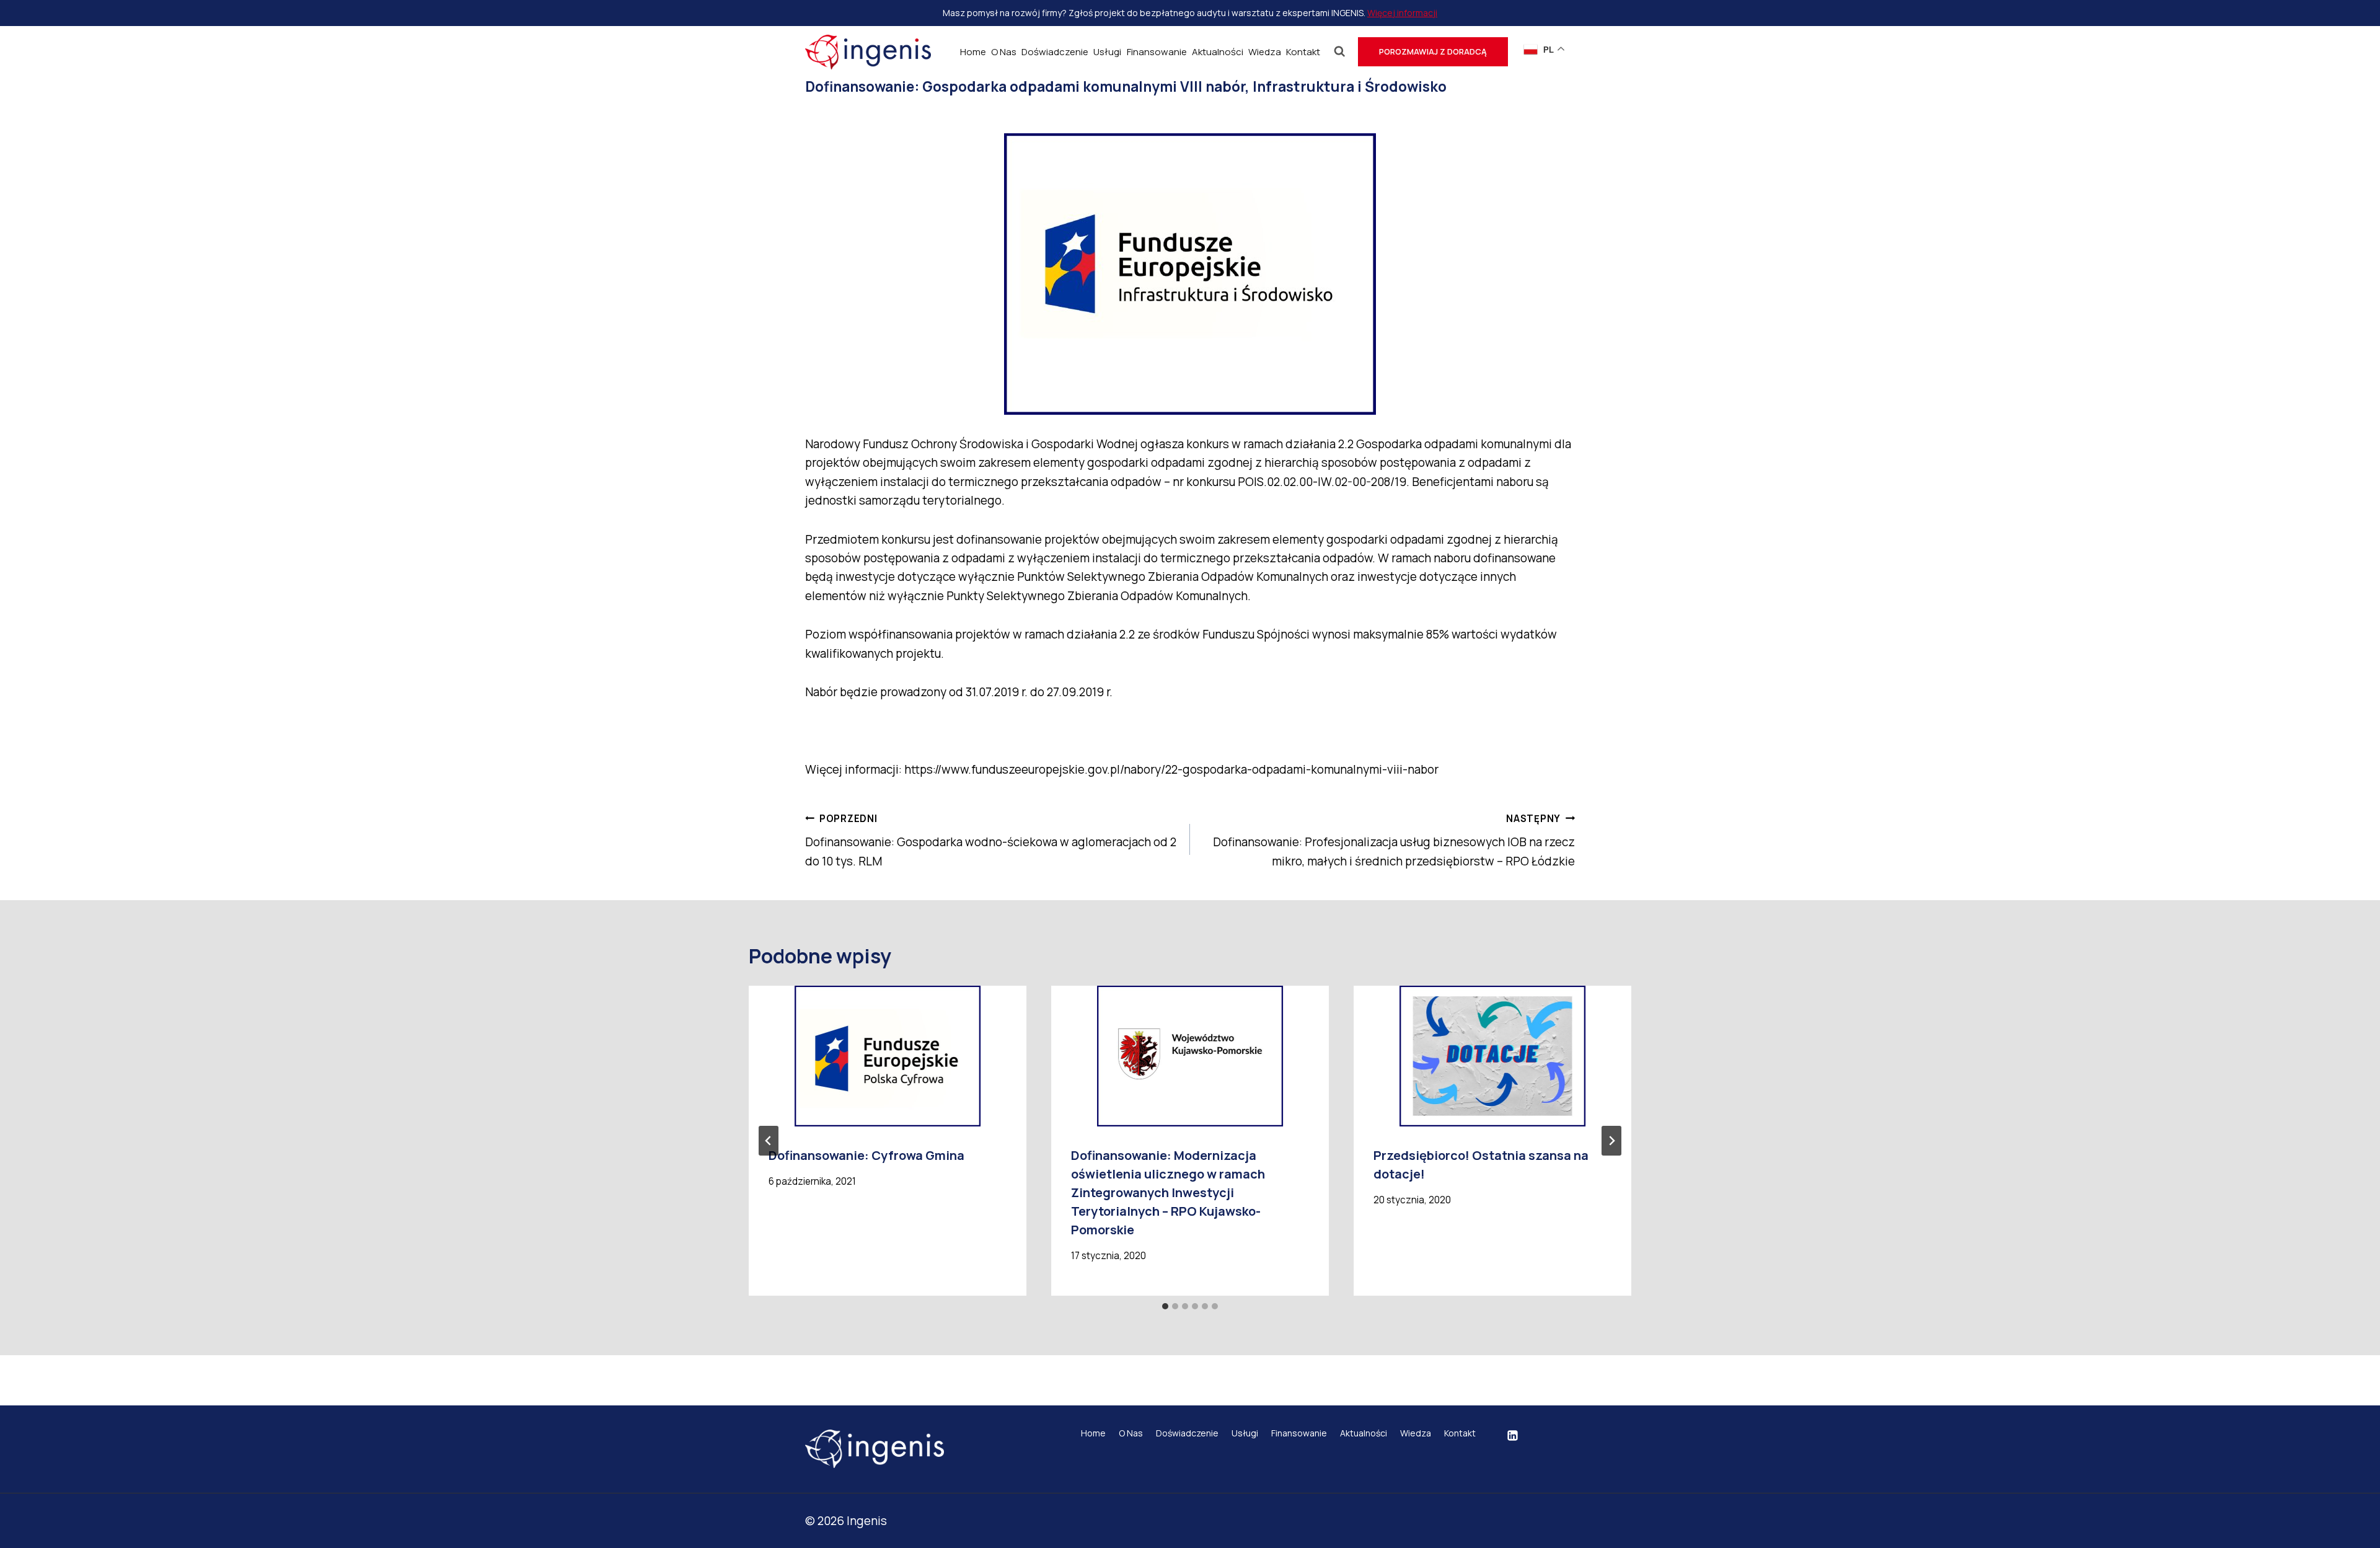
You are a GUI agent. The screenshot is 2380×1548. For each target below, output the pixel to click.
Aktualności (1218, 52)
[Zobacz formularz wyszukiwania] (1340, 52)
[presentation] (888, 1056)
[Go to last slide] (769, 1141)
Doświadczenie (1055, 52)
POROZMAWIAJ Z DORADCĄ (1433, 51)
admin (845, 114)
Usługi (1107, 52)
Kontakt (1303, 52)
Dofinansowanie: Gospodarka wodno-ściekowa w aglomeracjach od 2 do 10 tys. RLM (991, 841)
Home (973, 52)
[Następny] (1611, 1141)
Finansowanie (1157, 52)
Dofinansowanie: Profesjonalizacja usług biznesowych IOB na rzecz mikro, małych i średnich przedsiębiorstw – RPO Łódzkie (1394, 841)
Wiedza (1265, 52)
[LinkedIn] (1512, 1436)
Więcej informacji (1402, 13)
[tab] (1165, 1306)
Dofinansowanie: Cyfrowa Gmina (866, 1155)
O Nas (1004, 52)
